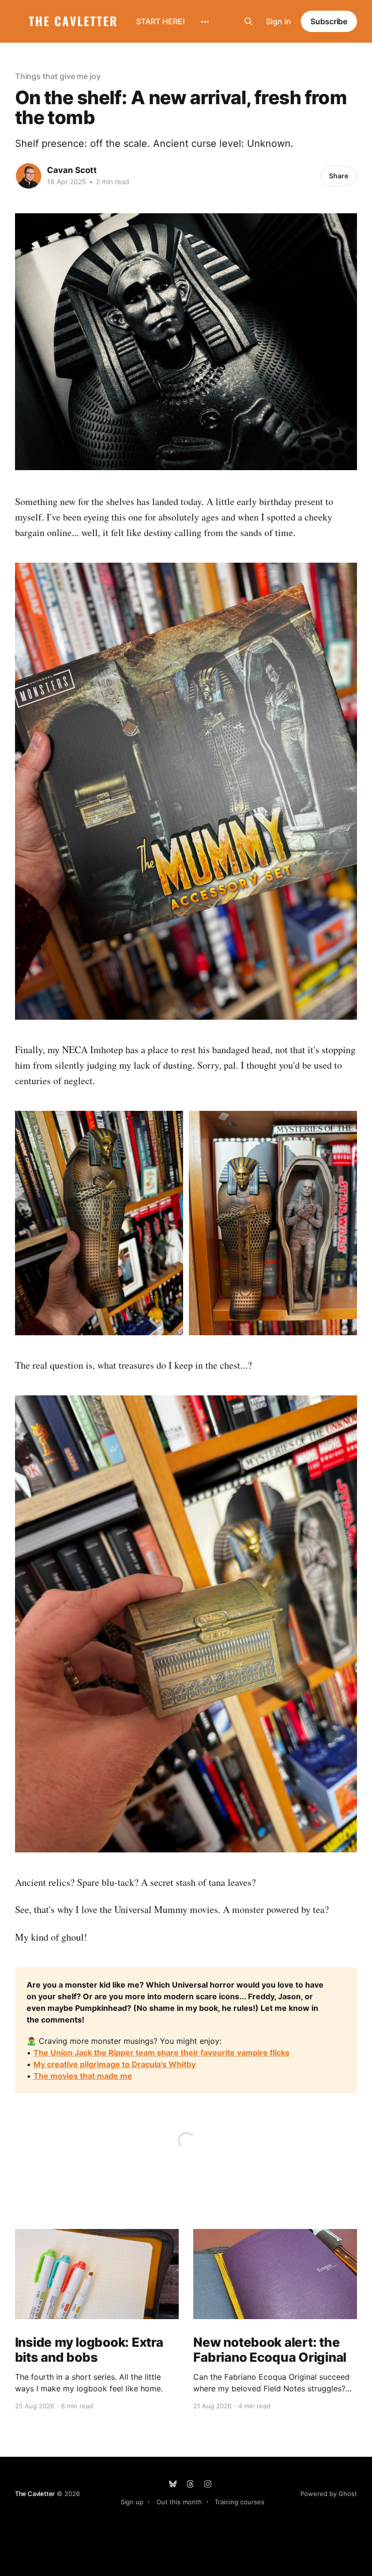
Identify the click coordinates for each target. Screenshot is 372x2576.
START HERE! (161, 21)
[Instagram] (208, 2484)
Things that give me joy (58, 76)
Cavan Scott (72, 170)
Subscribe (329, 21)
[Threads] (190, 2484)
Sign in (279, 21)
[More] (205, 22)
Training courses (240, 2502)
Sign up (132, 2502)
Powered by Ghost (329, 2494)
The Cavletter (35, 2494)
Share (339, 176)
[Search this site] (248, 21)
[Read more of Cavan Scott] (29, 176)
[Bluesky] (173, 2484)
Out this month (179, 2502)
